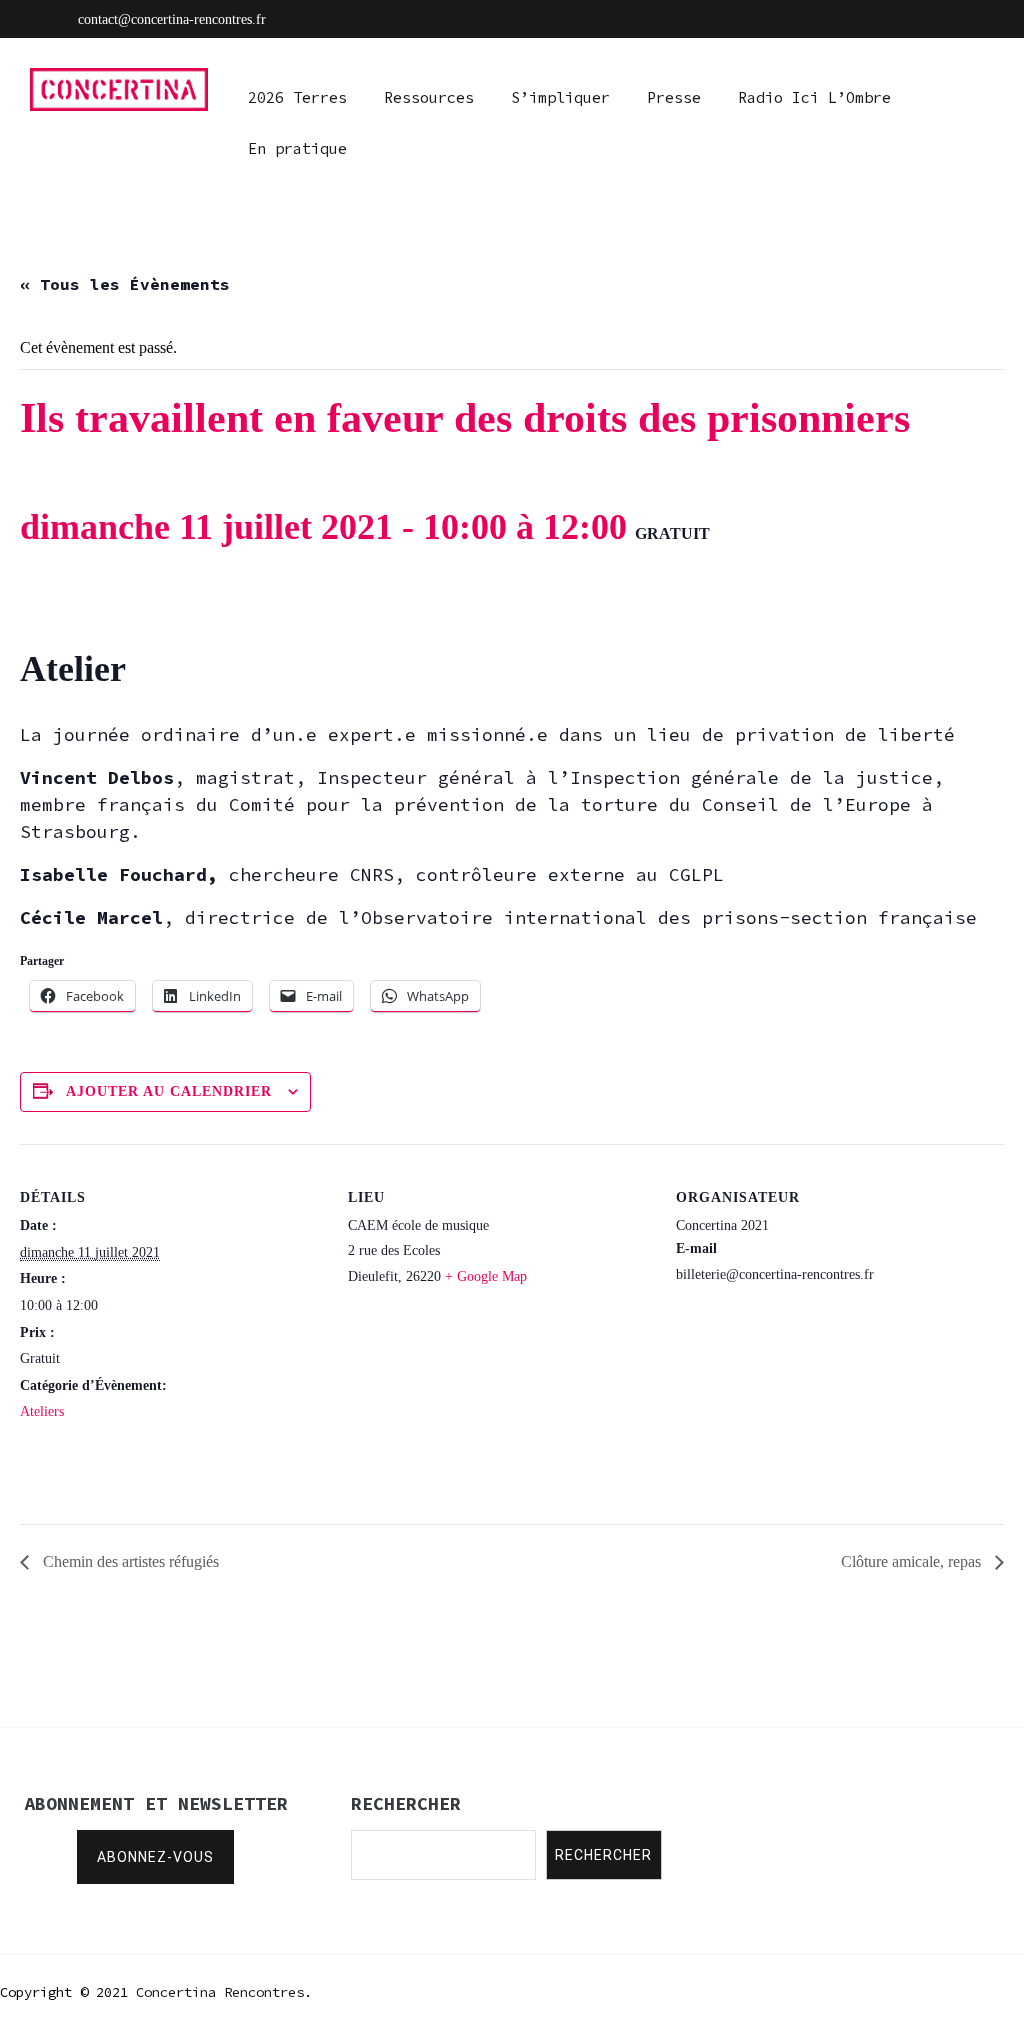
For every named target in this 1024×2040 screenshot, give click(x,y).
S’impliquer (560, 97)
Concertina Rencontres (220, 1992)
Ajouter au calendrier (169, 1091)
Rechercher (603, 1855)
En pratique (297, 148)
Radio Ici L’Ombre (814, 97)
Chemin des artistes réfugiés (129, 1561)
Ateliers (42, 1411)
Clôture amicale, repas (913, 1561)
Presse (674, 97)
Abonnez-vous (155, 1857)
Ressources (429, 97)
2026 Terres (297, 97)
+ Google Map (486, 1276)
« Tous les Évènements (125, 284)
